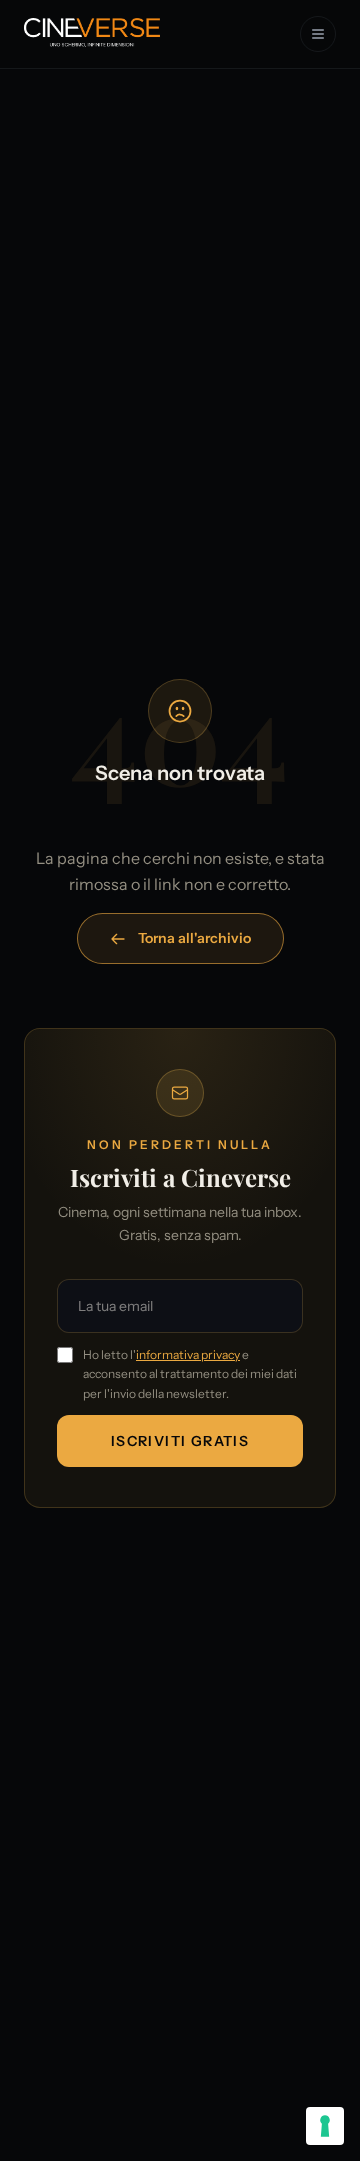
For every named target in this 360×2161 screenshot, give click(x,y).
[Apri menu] (318, 34)
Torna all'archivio (194, 938)
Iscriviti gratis (180, 1441)
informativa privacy (188, 1354)
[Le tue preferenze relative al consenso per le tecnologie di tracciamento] (325, 2126)
